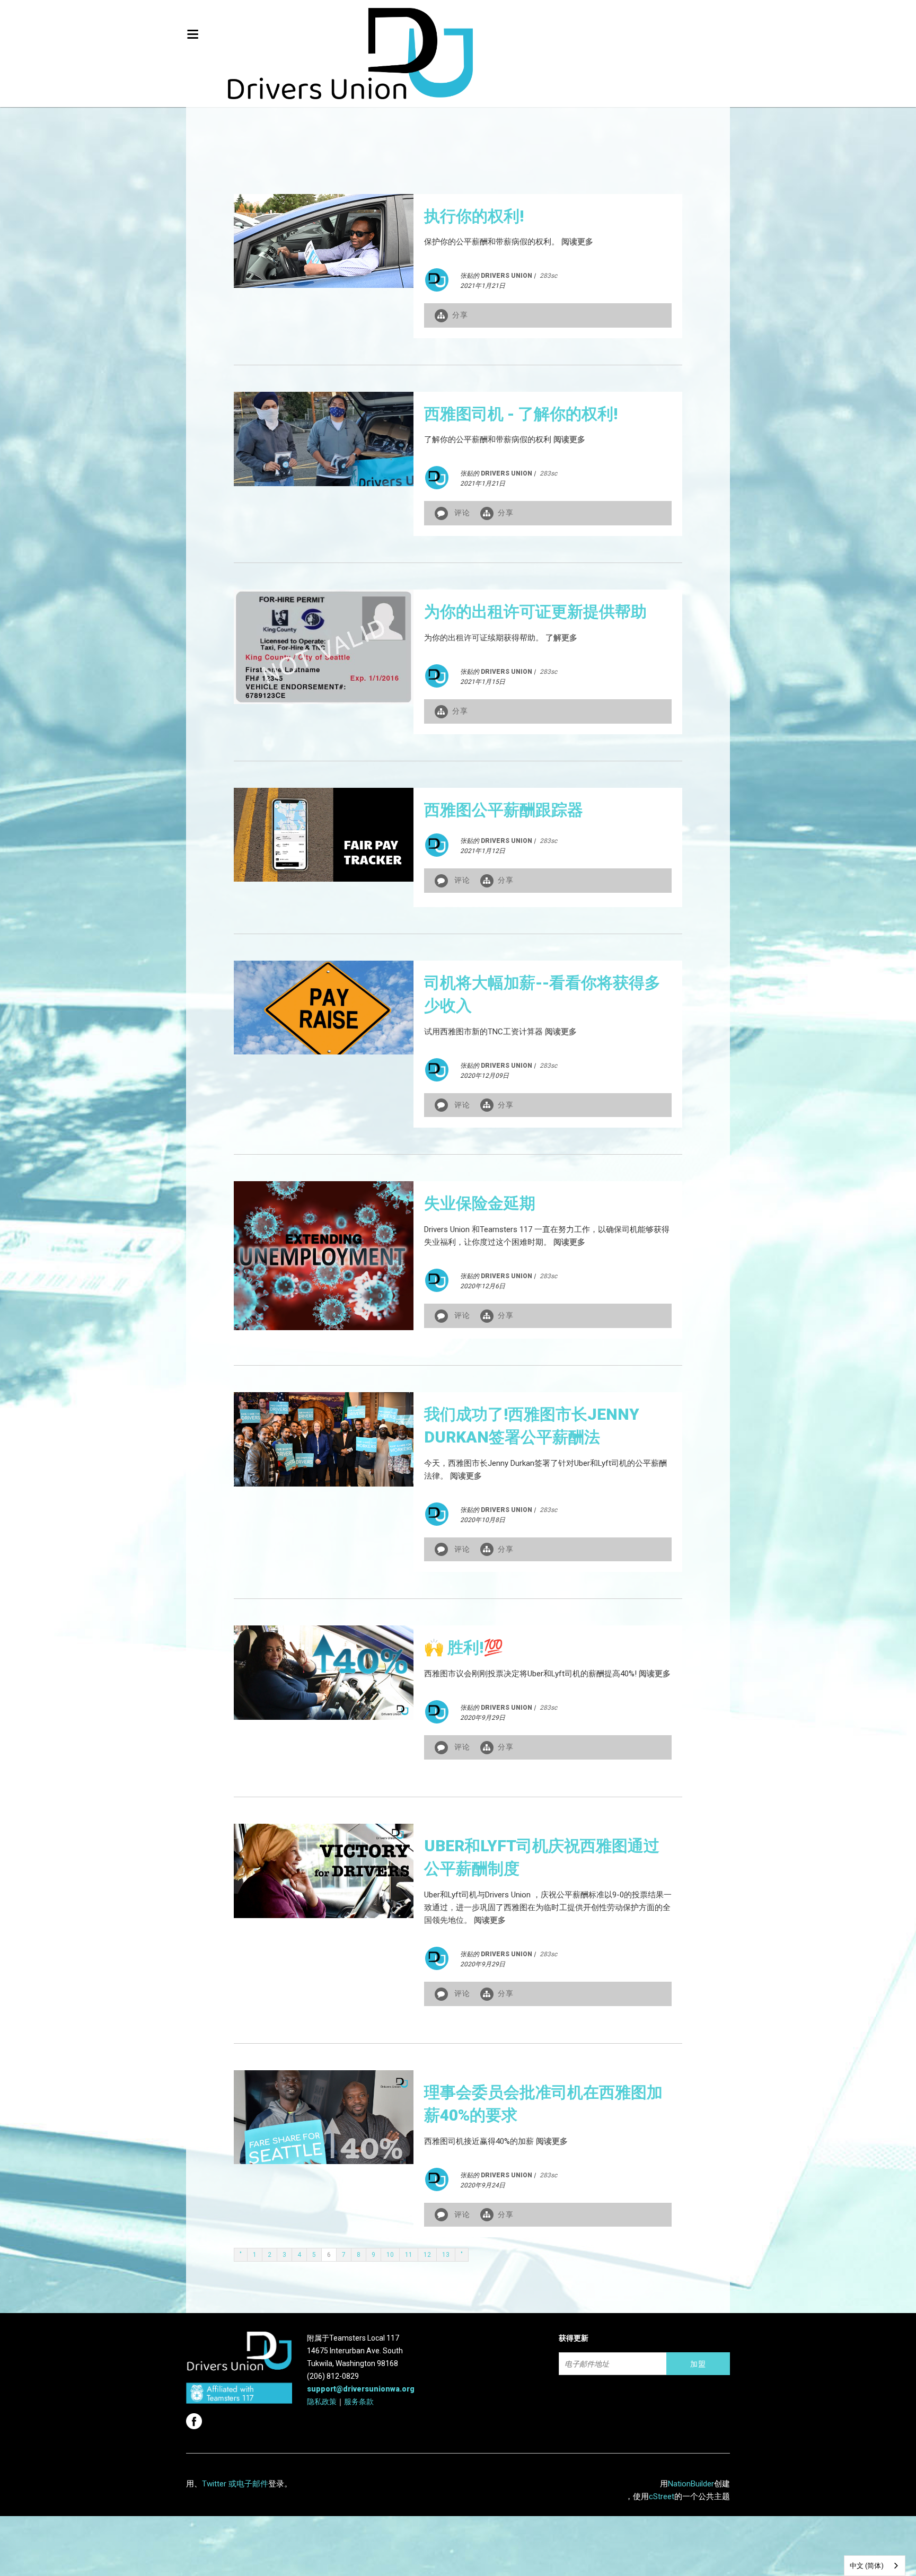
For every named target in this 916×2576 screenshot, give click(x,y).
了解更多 (561, 638)
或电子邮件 (248, 2484)
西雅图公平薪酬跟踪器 (504, 810)
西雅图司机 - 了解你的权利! (521, 414)
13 (446, 2255)
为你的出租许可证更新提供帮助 (535, 612)
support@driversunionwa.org (361, 2389)
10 (390, 2255)
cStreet (662, 2496)
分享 (460, 315)
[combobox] (875, 2566)
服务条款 (359, 2402)
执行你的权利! (474, 216)
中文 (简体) (867, 2566)
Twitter (214, 2484)
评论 (462, 513)
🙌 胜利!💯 (464, 1647)
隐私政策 (322, 2402)
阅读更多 (577, 242)
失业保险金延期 (480, 1203)
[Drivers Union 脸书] (195, 2418)
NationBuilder (691, 2484)
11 (409, 2255)
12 (427, 2255)
